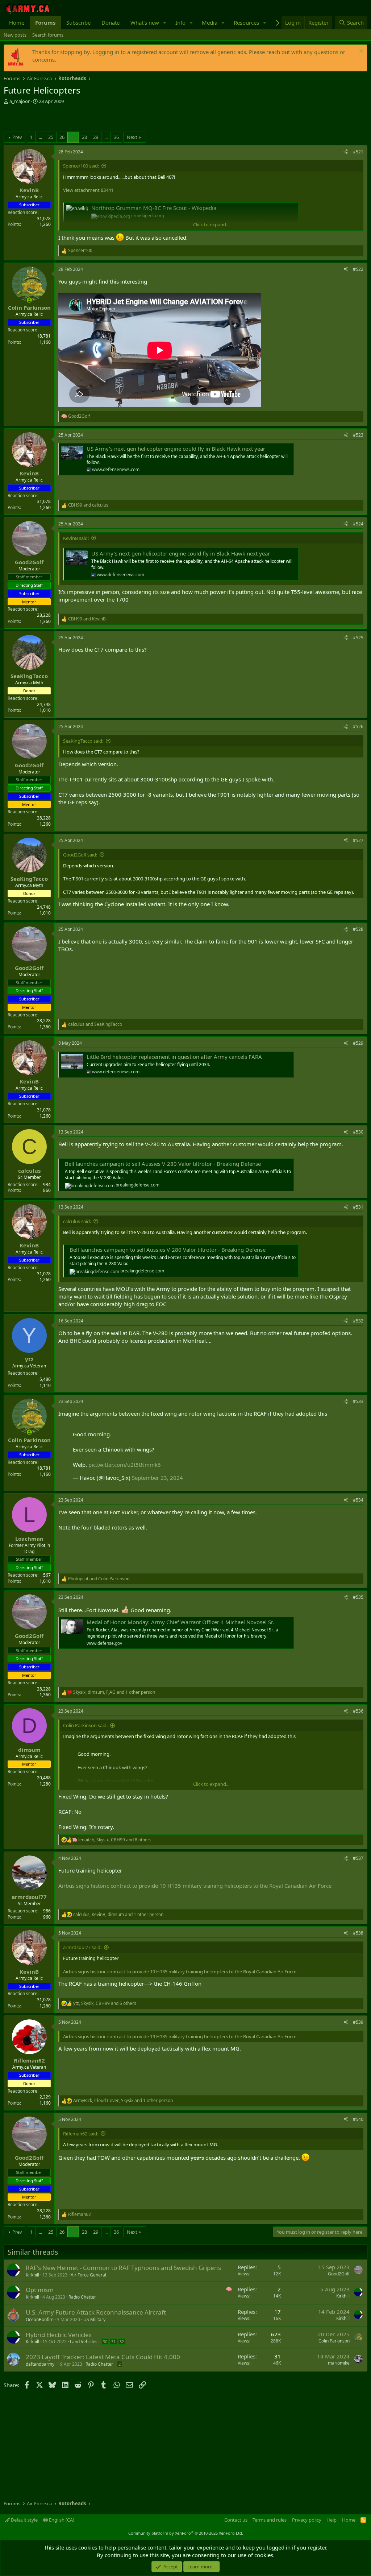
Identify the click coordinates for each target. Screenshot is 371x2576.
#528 (358, 929)
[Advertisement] (88, 119)
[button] (165, 23)
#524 (358, 524)
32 (122, 2342)
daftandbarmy (40, 2364)
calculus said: (77, 1221)
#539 (358, 2022)
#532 (358, 1321)
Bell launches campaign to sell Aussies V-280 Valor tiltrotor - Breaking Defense (163, 1164)
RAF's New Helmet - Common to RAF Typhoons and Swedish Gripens (123, 2268)
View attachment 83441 (88, 190)
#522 (358, 269)
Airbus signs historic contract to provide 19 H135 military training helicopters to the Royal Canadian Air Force (195, 1886)
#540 (358, 2119)
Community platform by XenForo (186, 2533)
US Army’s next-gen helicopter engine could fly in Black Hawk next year (176, 449)
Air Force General (88, 2275)
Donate (111, 22)
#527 (358, 840)
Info (180, 22)
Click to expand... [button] (211, 224)
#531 (358, 1207)
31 (113, 2342)
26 (62, 137)
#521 (358, 152)
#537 (358, 1858)
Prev (17, 137)
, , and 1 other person (114, 1692)
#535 (358, 1597)
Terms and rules (270, 2520)
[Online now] (29, 300)
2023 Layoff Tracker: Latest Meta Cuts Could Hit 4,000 (103, 2357)
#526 (358, 726)
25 (51, 137)
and (88, 505)
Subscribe (78, 22)
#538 (358, 1933)
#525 (358, 638)
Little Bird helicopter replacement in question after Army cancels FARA (174, 1057)
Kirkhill (32, 2275)
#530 (358, 1132)
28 (84, 137)
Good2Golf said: (80, 855)
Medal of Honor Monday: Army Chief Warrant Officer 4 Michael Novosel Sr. (180, 1622)
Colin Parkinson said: (85, 1725)
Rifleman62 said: (81, 2134)
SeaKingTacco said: (83, 741)
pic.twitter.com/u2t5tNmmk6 (125, 1465)
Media (210, 22)
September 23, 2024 (157, 1478)
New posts (15, 35)
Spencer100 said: (81, 166)
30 (105, 2342)
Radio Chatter (82, 2297)
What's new (145, 22)
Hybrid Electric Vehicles (59, 2335)
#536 (358, 1711)
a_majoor (20, 101)
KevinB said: (76, 538)
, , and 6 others (105, 2003)
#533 (358, 1401)
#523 (358, 435)
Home (17, 22)
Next (132, 137)
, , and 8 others (115, 1840)
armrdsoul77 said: (82, 1947)
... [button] (40, 137)
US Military (94, 2319)
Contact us (236, 2520)
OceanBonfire (40, 2319)
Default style (24, 2520)
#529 (358, 1043)
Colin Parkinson (334, 2341)
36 (116, 137)
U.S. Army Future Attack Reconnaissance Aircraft (96, 2312)
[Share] (346, 152)
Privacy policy (307, 2520)
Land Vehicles (84, 2342)
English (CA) (61, 2520)
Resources (246, 22)
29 (96, 137)
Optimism (40, 2290)
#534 (358, 1500)
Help (332, 2520)
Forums (45, 22)
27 (73, 137)
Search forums (48, 35)
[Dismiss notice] (360, 52)
